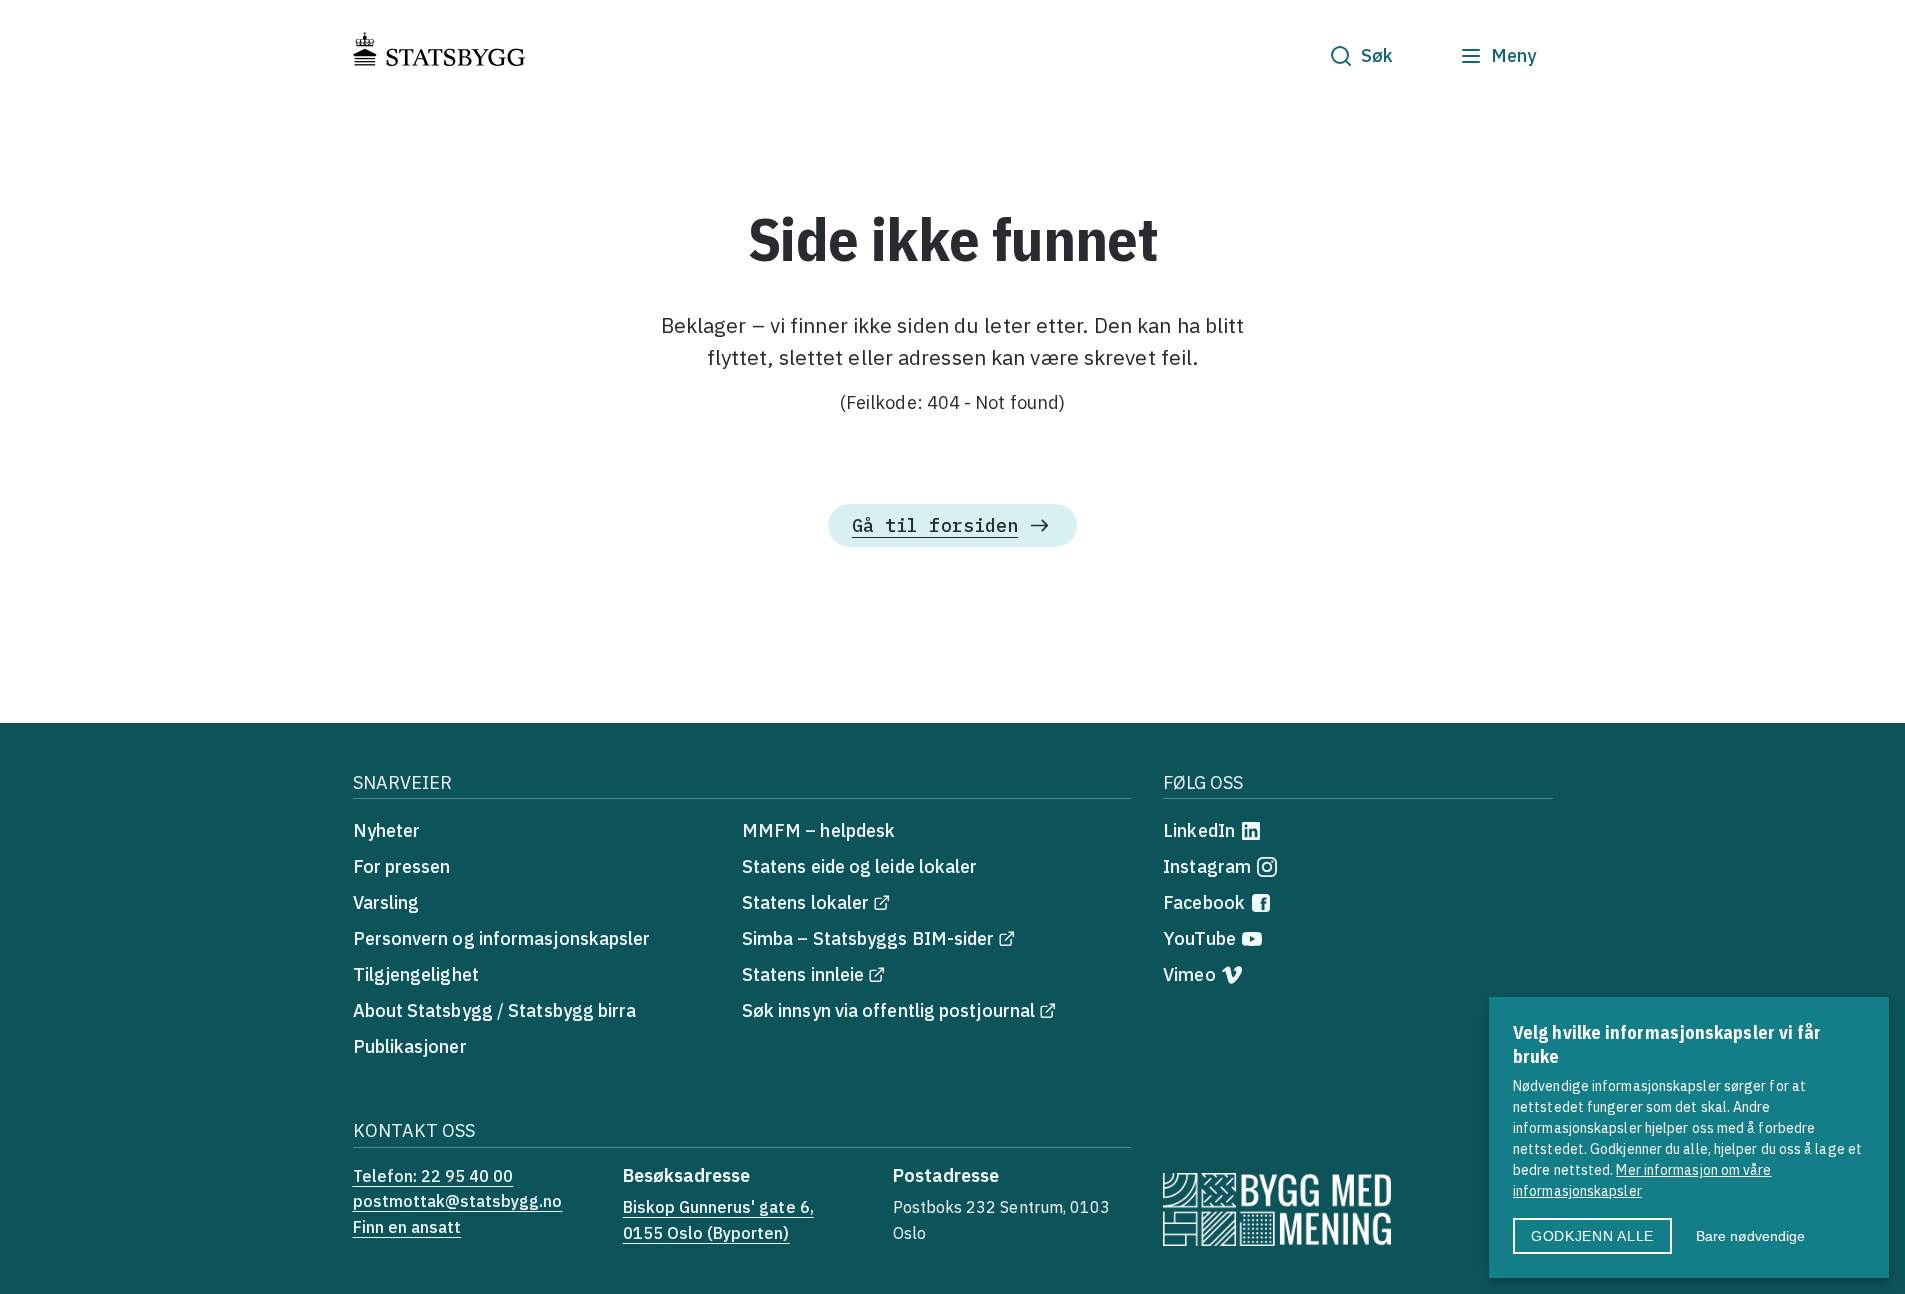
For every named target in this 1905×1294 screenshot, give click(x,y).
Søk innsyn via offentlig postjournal (888, 1010)
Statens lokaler (805, 902)
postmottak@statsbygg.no (458, 1201)
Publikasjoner (410, 1046)
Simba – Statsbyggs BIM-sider (868, 938)
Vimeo (1189, 974)
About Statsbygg (423, 1010)
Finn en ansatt (407, 1227)
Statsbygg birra (572, 1010)
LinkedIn (1199, 830)
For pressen (402, 866)
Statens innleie (803, 974)
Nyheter (387, 830)
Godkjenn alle (1592, 1236)
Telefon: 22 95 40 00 (433, 1176)
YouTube (1199, 938)
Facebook (1204, 902)
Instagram (1207, 866)
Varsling (386, 902)
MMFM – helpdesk (818, 830)
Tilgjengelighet (416, 974)
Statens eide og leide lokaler (860, 866)
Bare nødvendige (1750, 1236)
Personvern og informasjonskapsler (502, 938)
